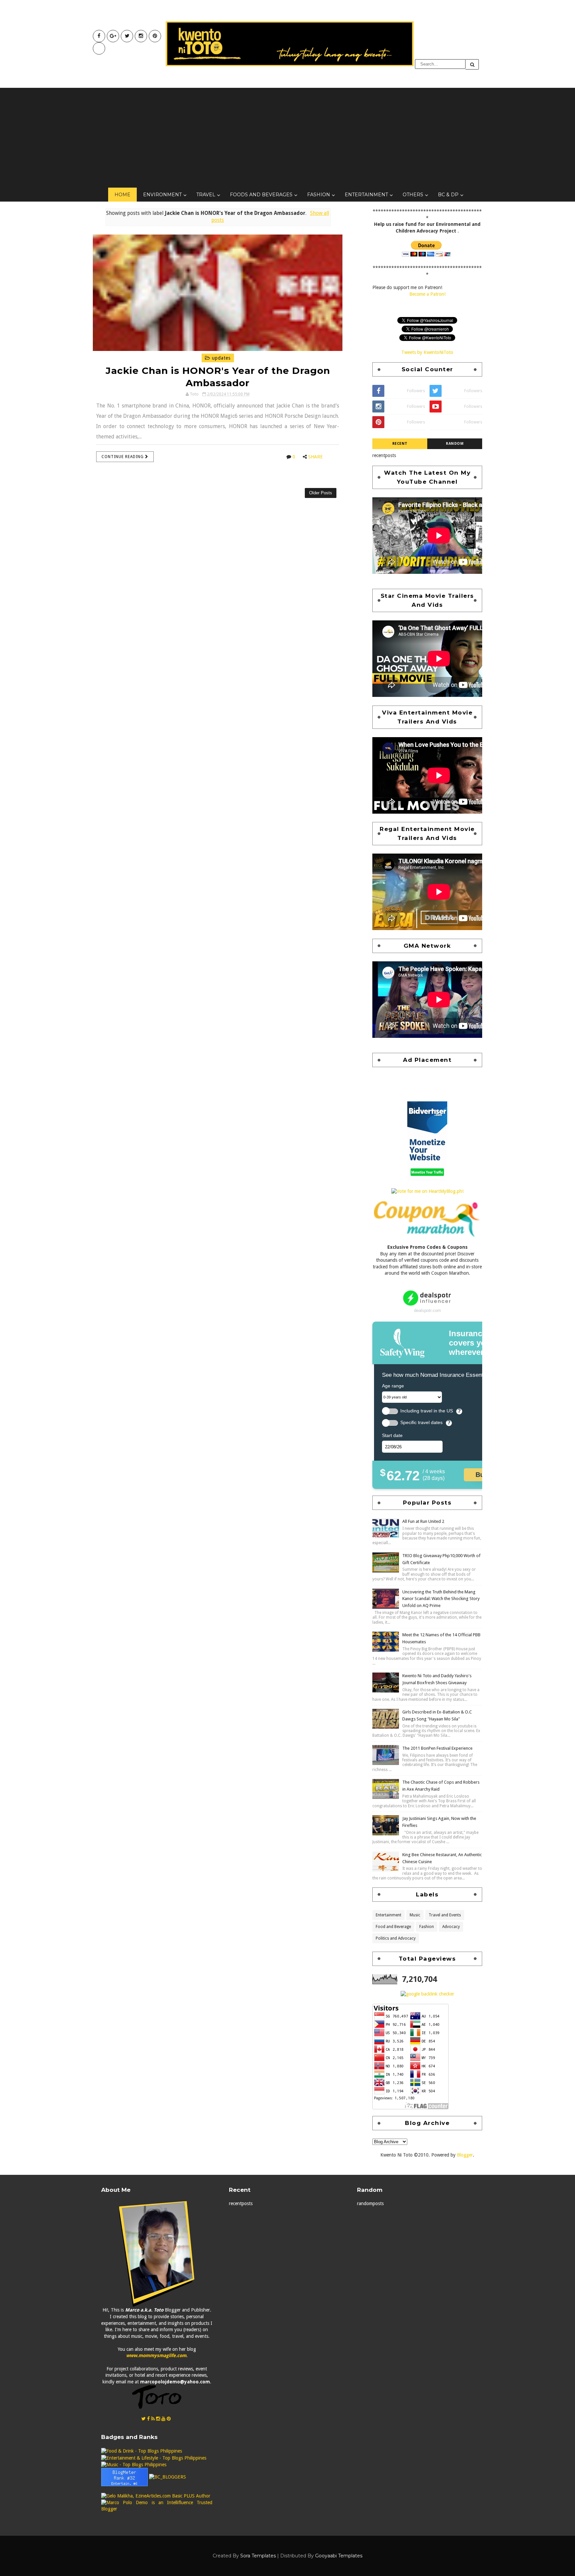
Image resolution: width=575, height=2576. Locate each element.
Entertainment (366, 195)
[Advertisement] (287, 138)
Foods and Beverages (261, 195)
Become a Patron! (427, 294)
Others (413, 195)
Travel (206, 195)
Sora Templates (258, 2556)
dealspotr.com (427, 1310)
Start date (392, 1435)
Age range (393, 1386)
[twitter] (127, 36)
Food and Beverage (393, 1927)
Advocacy (451, 1927)
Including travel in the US (427, 1411)
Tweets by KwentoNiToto (427, 352)
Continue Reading (123, 457)
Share (315, 457)
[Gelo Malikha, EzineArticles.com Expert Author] (156, 2496)
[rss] (153, 2419)
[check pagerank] (427, 1994)
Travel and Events (445, 1915)
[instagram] (141, 36)
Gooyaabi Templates (339, 2556)
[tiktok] (99, 48)
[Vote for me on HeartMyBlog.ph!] (427, 1191)
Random (455, 444)
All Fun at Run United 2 (423, 1521)
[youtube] (113, 36)
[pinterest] (155, 36)
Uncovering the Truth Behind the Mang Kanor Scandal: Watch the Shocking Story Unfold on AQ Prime (441, 1599)
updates (220, 358)
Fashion (319, 195)
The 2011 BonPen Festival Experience (437, 1748)
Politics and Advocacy (396, 1938)
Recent (400, 444)
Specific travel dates (421, 1423)
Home (122, 195)
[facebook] (99, 36)
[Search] (472, 64)
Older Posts (321, 493)
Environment (162, 195)
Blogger (465, 2155)
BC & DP (448, 195)
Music (415, 1915)
